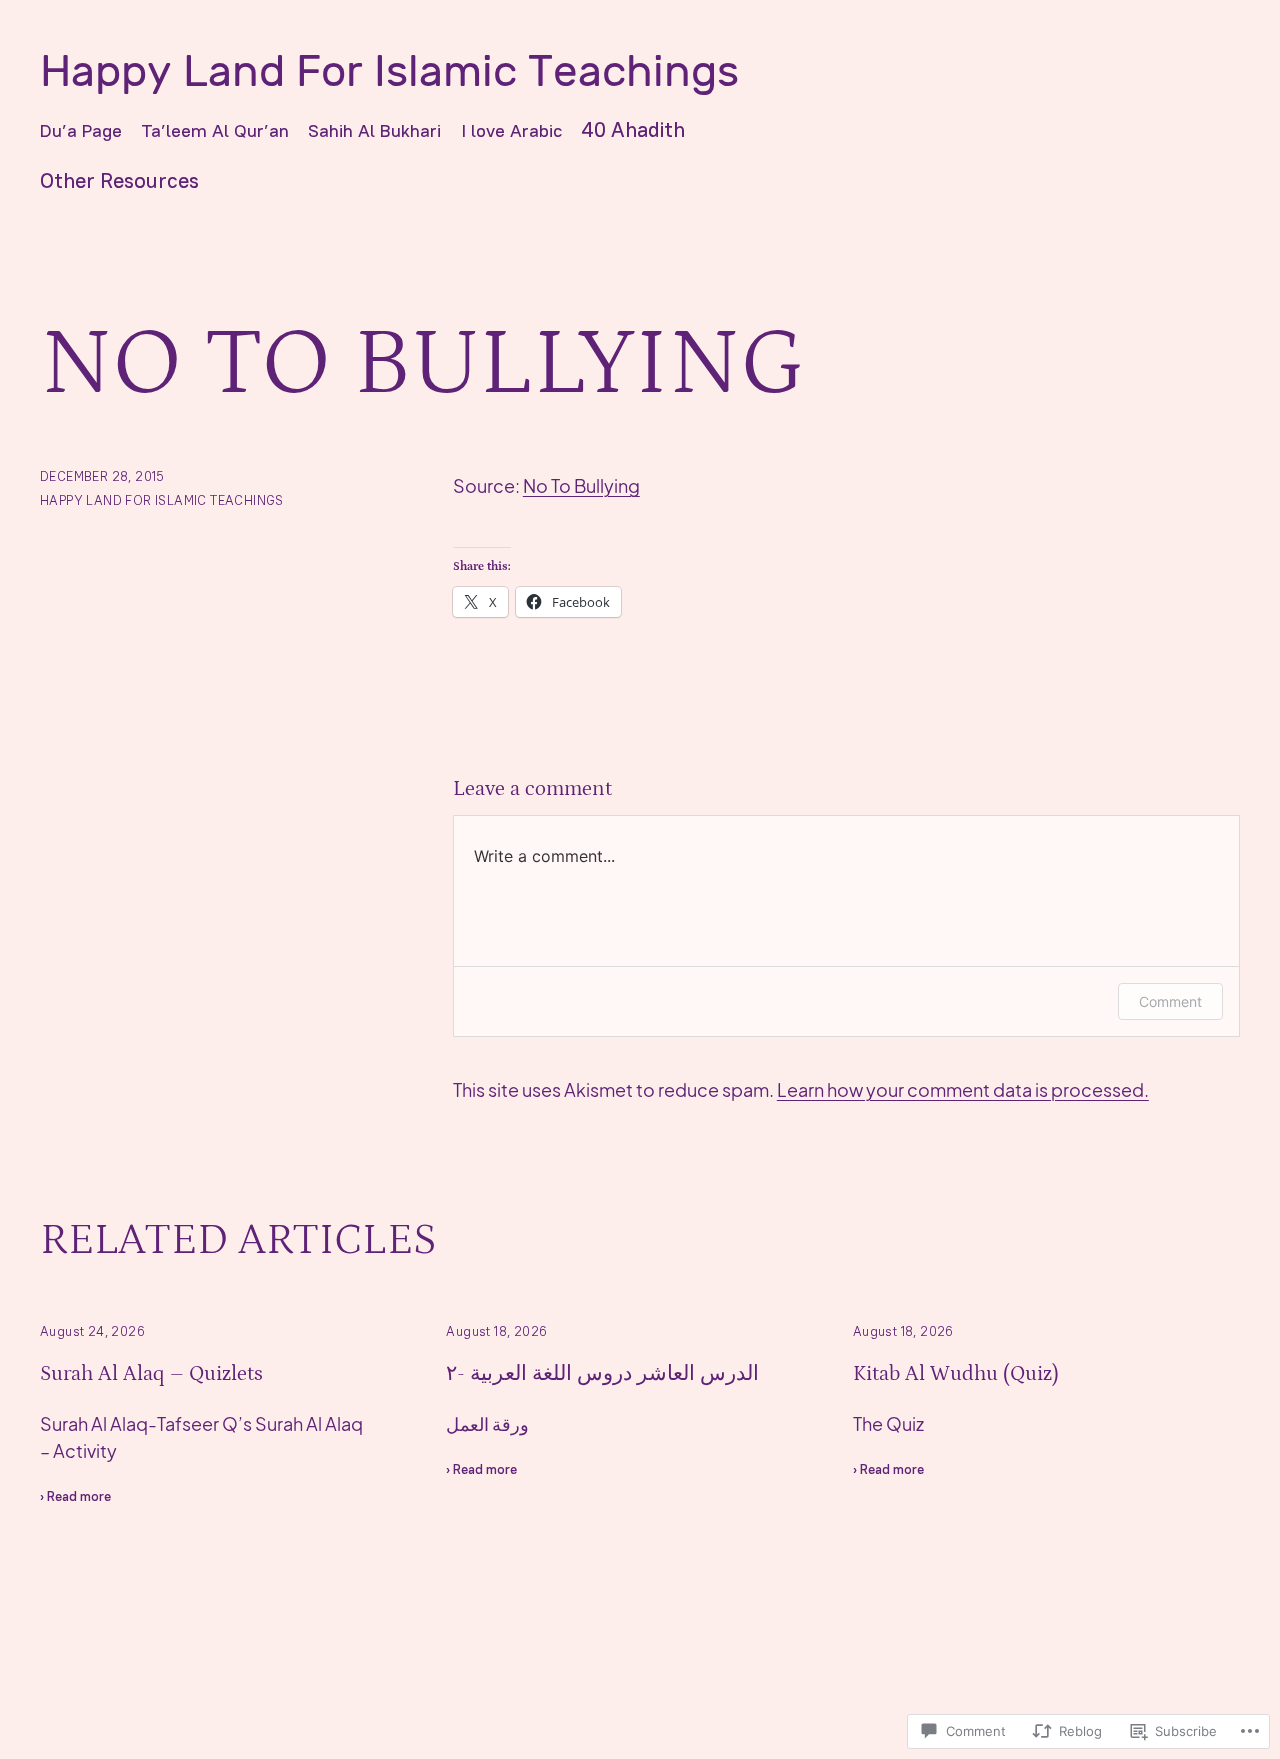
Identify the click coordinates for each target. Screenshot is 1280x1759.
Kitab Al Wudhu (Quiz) (956, 1374)
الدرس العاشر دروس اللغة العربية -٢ (602, 1374)
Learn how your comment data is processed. (963, 1089)
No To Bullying (581, 485)
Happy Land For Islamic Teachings (389, 71)
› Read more (75, 1499)
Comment (1170, 1001)
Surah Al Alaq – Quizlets (151, 1374)
